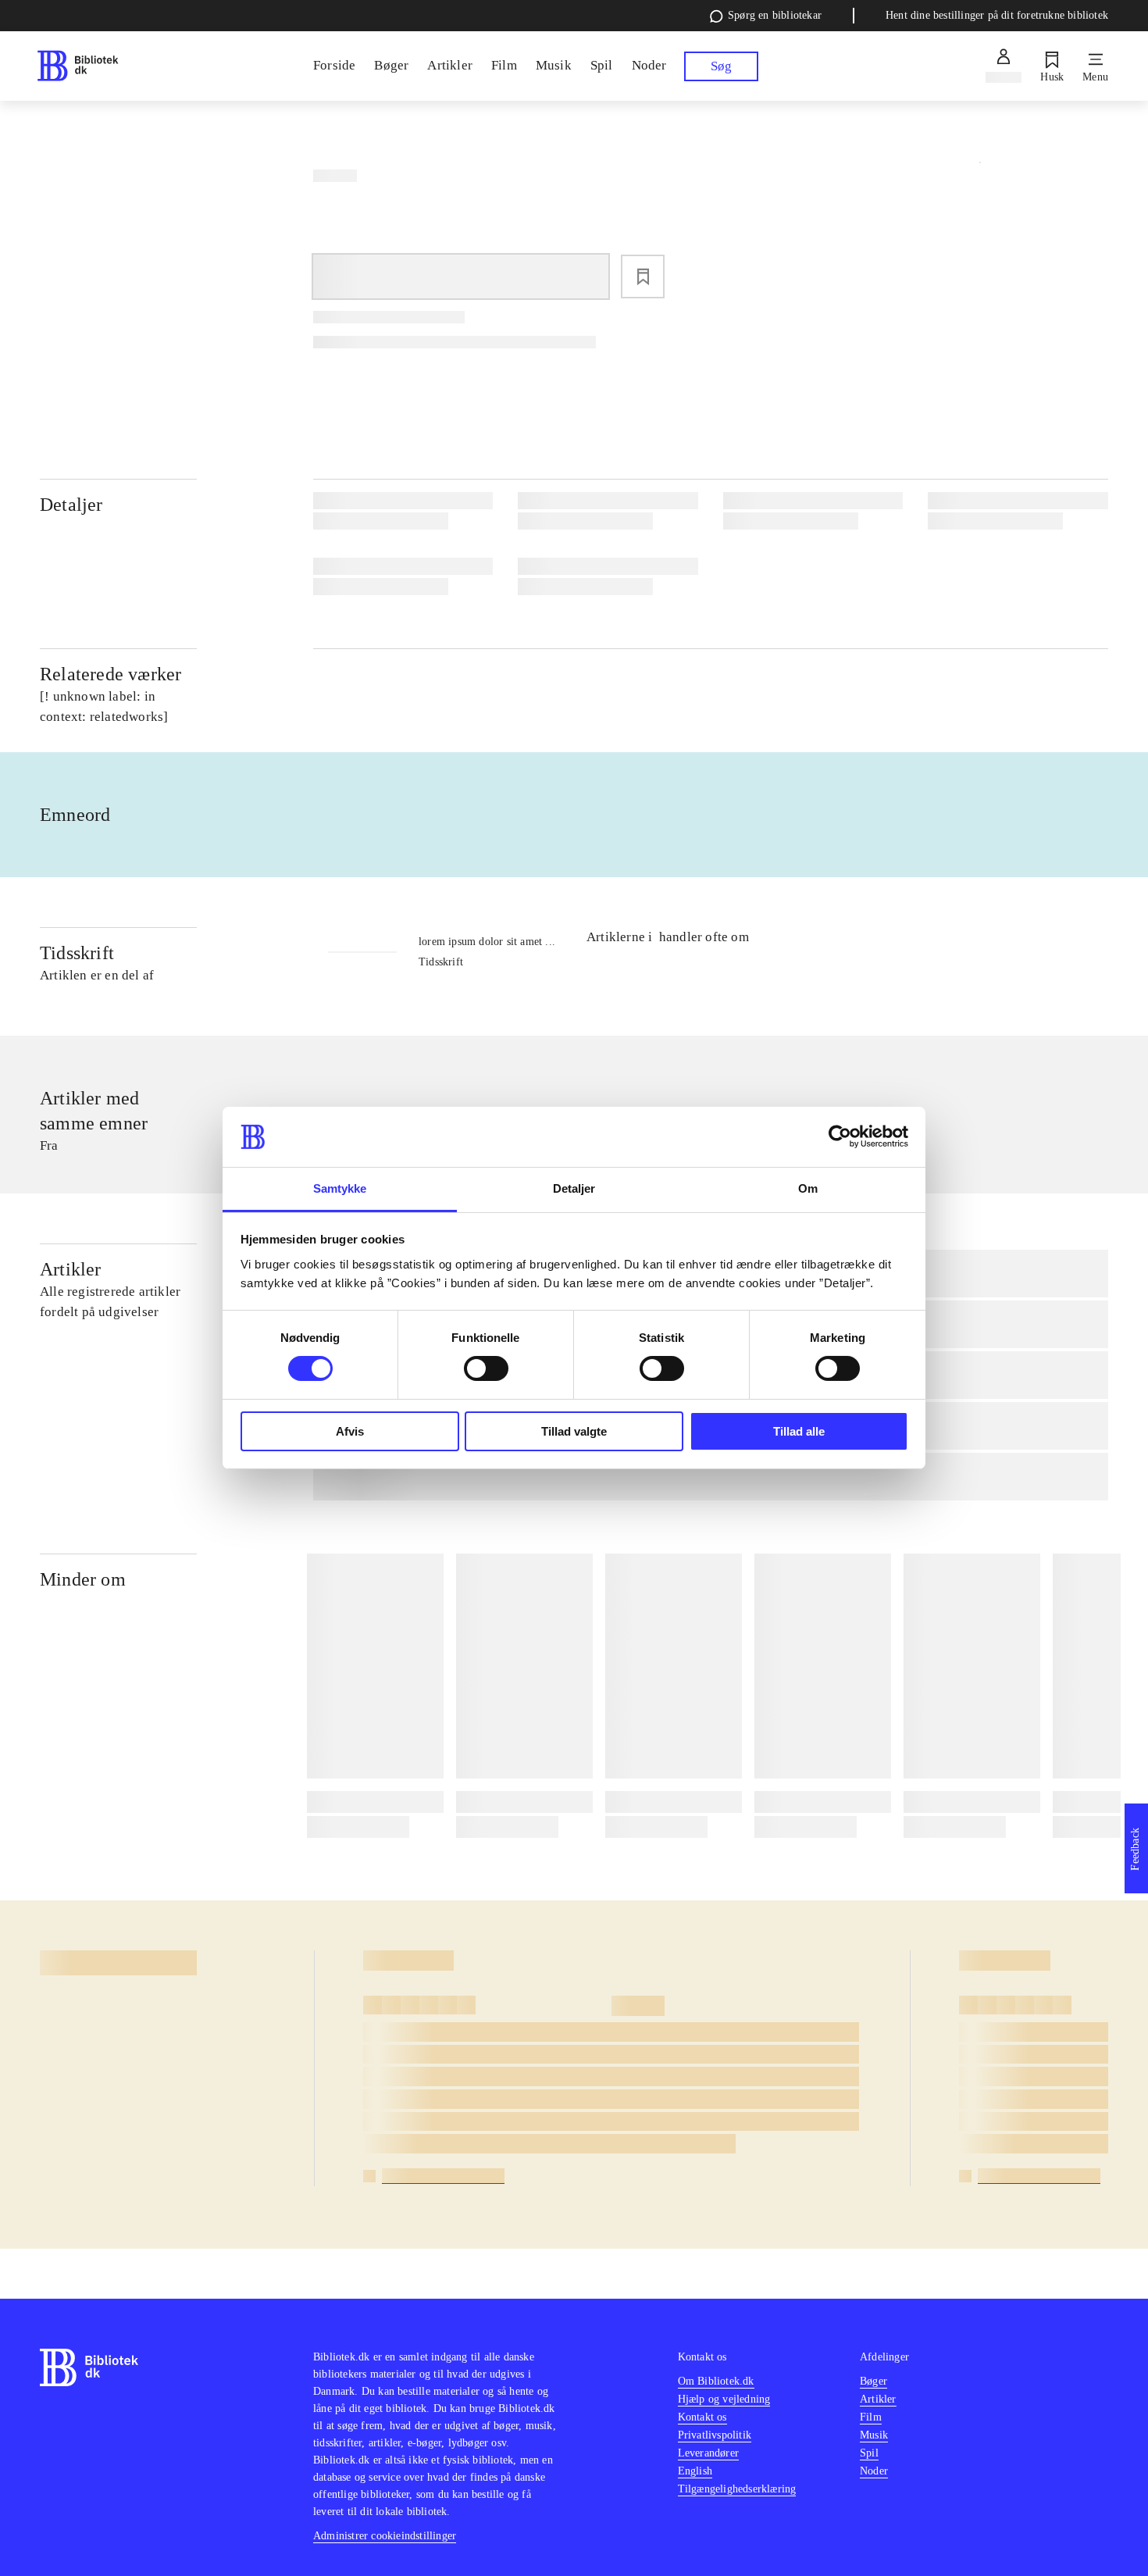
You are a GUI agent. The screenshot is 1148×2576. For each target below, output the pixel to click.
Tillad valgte (574, 1431)
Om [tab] (808, 1188)
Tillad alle (799, 1431)
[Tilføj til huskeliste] (643, 277)
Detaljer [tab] (574, 1188)
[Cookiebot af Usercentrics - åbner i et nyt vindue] (840, 1136)
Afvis (350, 1431)
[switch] (486, 1368)
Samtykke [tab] (340, 1188)
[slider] (980, 268)
